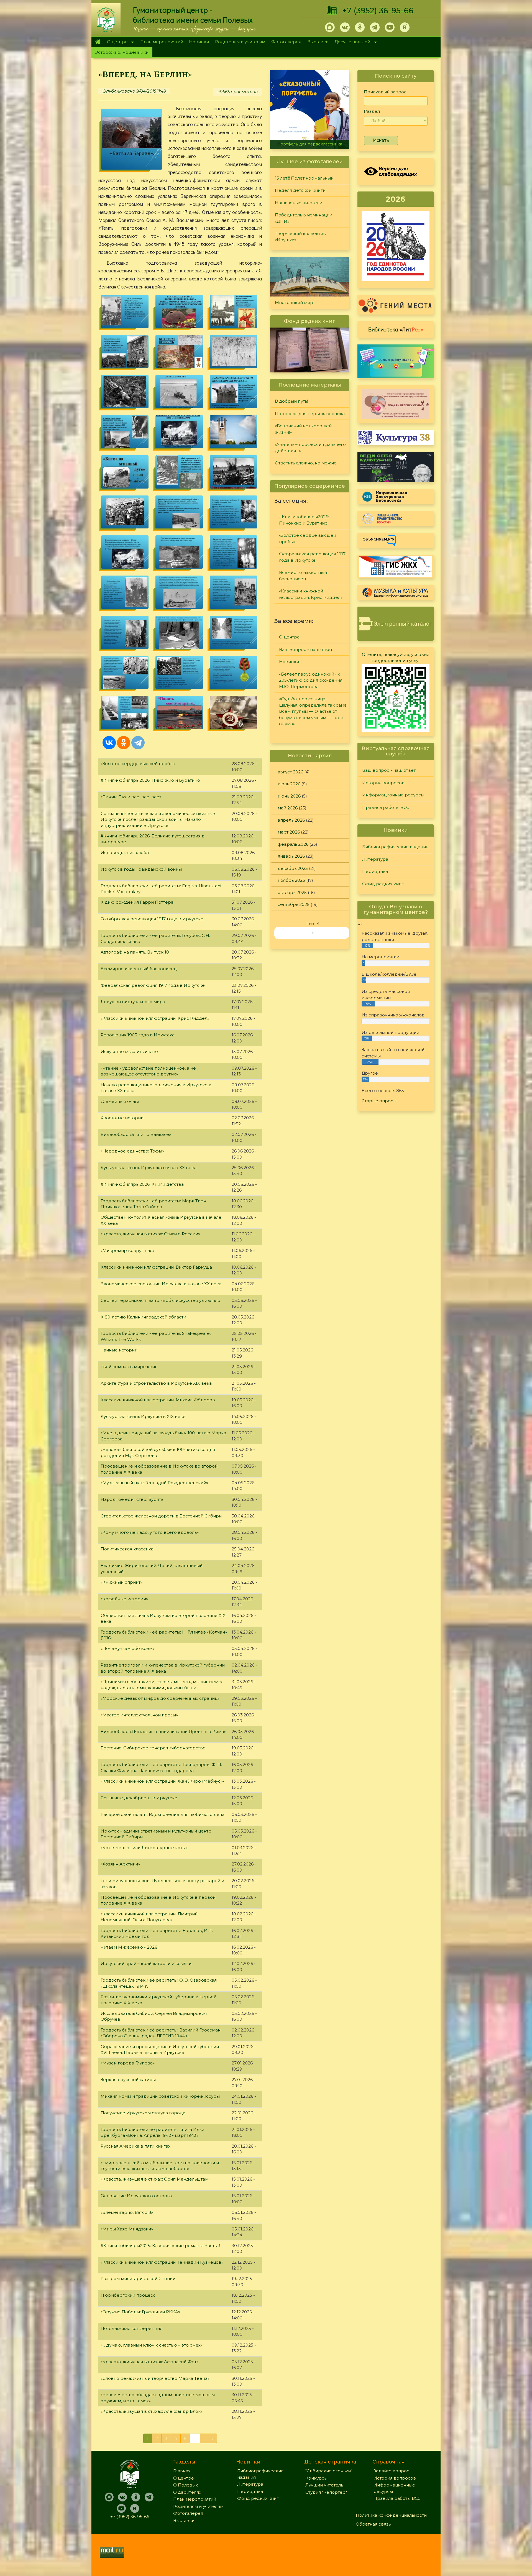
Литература (375, 859)
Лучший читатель (324, 2485)
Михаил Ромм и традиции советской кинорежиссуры (160, 2096)
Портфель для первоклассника (310, 414)
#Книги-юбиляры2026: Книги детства (142, 1184)
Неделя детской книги (300, 190)
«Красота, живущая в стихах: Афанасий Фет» (149, 2362)
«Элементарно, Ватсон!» (127, 2212)
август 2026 (290, 772)
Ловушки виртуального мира (133, 1002)
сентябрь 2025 (294, 904)
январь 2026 (291, 856)
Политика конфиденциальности (391, 2515)
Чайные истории (119, 1350)
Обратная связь (373, 2524)
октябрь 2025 (292, 892)
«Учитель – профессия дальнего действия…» (310, 448)
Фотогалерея (286, 42)
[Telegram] (138, 743)
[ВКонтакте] (109, 743)
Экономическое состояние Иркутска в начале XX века (161, 1284)
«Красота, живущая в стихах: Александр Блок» (152, 2411)
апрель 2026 (291, 820)
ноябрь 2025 (291, 880)
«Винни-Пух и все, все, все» (131, 797)
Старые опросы (379, 1101)
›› (313, 933)
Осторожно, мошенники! (122, 52)
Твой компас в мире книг (129, 1367)
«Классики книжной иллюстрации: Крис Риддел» (155, 1018)
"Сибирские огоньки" (329, 2471)
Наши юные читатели (299, 203)
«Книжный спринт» (122, 1582)
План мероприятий (162, 42)
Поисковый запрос (385, 92)
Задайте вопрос (391, 2471)
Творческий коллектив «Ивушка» (300, 237)
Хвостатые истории (122, 1118)
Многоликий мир (294, 302)
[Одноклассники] (124, 743)
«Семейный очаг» (120, 1101)
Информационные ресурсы (393, 795)
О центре (116, 42)
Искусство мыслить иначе (129, 1051)
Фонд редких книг (383, 884)
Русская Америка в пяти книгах (135, 2146)
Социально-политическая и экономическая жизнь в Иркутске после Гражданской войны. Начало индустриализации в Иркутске (158, 819)
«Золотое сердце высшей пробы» (138, 764)
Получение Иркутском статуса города (143, 2113)
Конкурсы (316, 2478)
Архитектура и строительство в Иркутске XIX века (156, 1383)
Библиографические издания (395, 847)
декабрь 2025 (293, 868)
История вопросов (383, 783)
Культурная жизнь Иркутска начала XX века (149, 1168)
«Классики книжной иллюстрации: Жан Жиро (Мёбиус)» (162, 1781)
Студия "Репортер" (326, 2492)
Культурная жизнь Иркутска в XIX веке (143, 1416)
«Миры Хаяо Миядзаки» (127, 2229)
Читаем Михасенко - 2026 (129, 1947)
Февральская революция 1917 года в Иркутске (153, 985)
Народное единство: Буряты (132, 1499)
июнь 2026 (289, 796)
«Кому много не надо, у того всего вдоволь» (150, 1532)
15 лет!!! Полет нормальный (304, 178)
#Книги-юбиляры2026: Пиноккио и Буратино (150, 780)
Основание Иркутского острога (136, 2196)
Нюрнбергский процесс (128, 2295)
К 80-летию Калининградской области (143, 1317)
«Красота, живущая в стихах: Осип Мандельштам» (155, 2179)
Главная (98, 42)
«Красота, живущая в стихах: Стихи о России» (150, 1234)
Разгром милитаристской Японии (138, 2279)
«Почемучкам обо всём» (127, 1648)
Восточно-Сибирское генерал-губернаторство (153, 1748)
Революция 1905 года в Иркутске (138, 1035)
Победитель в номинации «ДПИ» (304, 218)
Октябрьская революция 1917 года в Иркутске (152, 919)
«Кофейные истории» (124, 1599)
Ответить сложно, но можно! (306, 463)
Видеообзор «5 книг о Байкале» (136, 1134)
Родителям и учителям (240, 42)
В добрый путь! (291, 401)
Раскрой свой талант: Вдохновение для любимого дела (163, 1814)
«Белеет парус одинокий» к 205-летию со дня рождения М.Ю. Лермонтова (311, 680)
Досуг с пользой (351, 42)
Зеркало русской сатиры (128, 2080)
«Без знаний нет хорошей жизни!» (310, 144)
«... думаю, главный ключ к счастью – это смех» (152, 2345)
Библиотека (396, 329)
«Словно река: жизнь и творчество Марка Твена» (155, 2378)
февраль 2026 (293, 844)
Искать (381, 140)
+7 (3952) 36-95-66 (378, 11)
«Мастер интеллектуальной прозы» (139, 1715)
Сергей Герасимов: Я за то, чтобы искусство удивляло (160, 1300)
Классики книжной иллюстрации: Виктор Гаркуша (156, 1267)
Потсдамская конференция (131, 2328)
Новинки (199, 42)
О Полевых (186, 2485)
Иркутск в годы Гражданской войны (141, 869)
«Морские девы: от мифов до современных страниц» (160, 1698)
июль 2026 (289, 784)
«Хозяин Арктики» (120, 1864)
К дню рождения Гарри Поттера (137, 902)
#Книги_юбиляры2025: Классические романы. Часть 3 (160, 2246)
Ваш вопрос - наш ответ (306, 649)
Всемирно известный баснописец (139, 969)
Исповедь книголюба (125, 853)
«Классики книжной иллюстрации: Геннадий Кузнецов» (162, 2262)
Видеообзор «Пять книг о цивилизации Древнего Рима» (163, 1732)
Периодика (375, 871)
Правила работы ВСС (386, 807)
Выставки (318, 42)
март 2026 (289, 832)
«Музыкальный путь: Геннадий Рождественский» (154, 1483)
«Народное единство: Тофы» (132, 1151)
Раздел (372, 111)
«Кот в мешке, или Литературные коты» (144, 1848)
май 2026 (288, 808)
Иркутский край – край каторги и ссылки (146, 1963)
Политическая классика (127, 1549)
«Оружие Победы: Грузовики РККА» (140, 2312)
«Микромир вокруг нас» (127, 1250)
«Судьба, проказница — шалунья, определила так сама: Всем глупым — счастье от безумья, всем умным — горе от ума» (313, 711)
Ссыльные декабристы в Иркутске (139, 1798)
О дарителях (187, 2492)
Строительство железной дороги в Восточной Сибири (161, 1516)
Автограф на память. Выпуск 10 (135, 952)
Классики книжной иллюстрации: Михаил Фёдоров (158, 1400)
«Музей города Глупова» (128, 2063)
